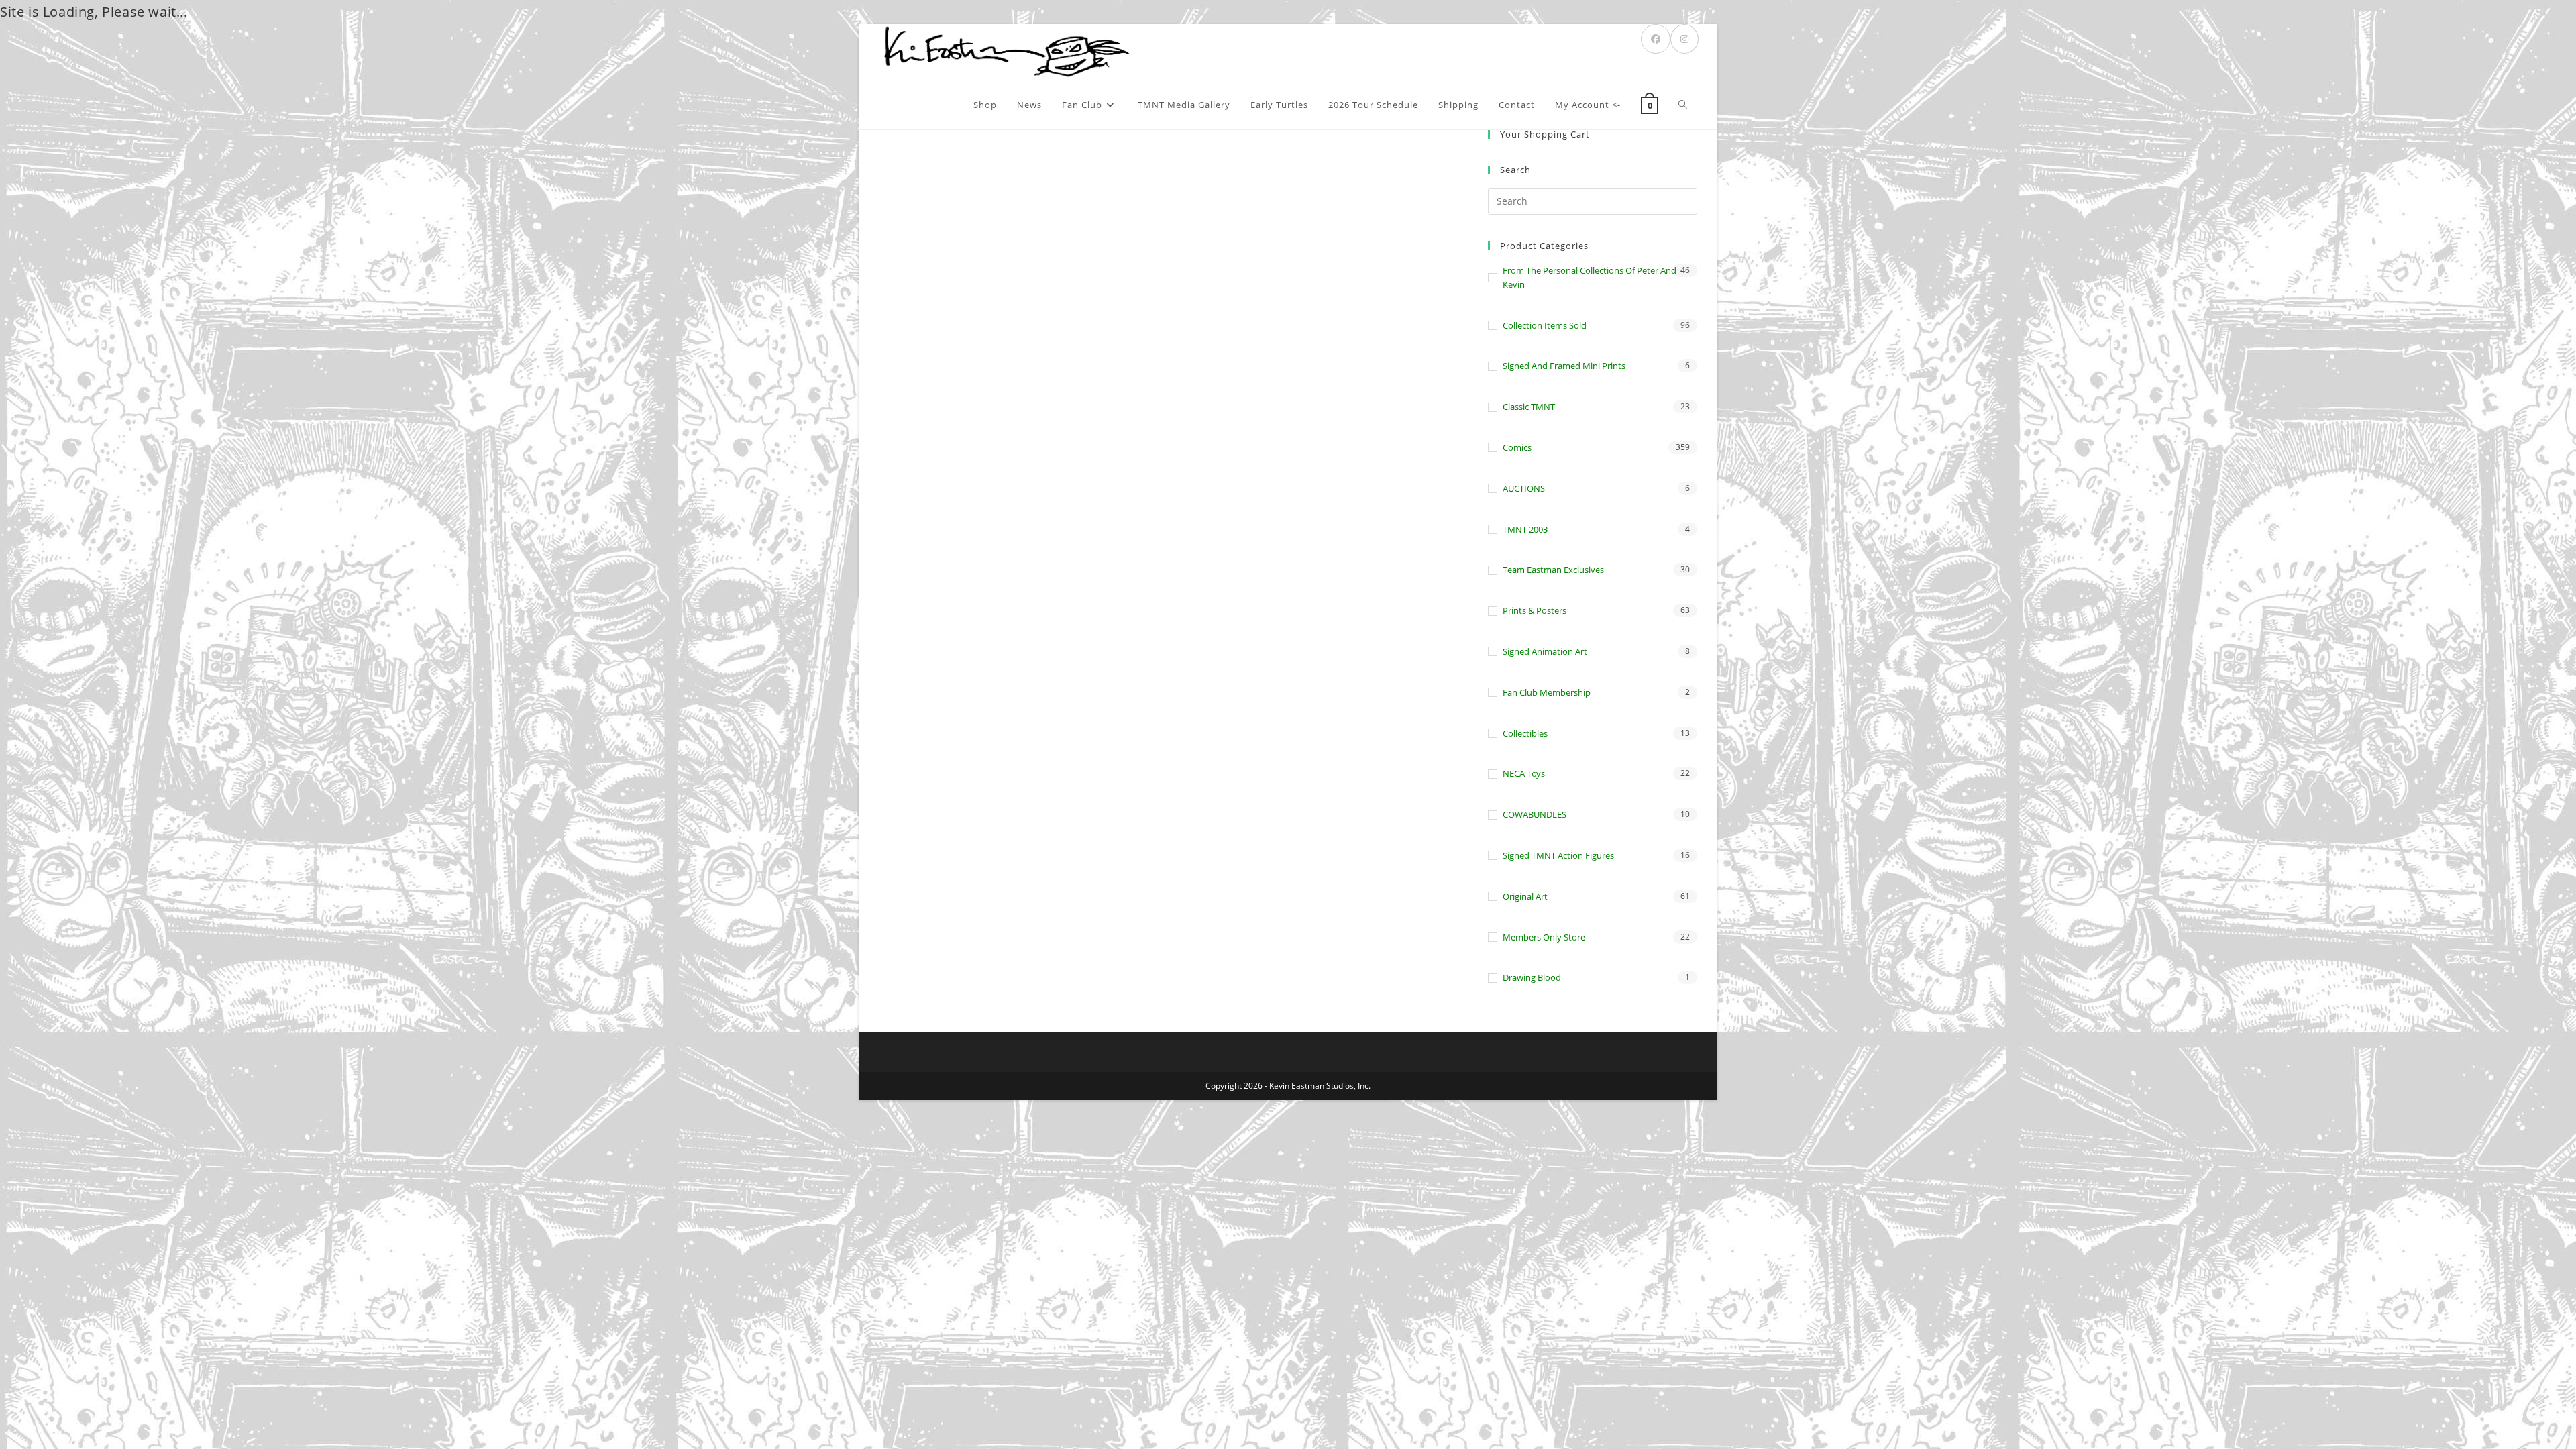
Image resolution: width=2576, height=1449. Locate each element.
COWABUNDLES (1535, 814)
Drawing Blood (1532, 977)
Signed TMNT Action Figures (1558, 855)
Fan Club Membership (1547, 692)
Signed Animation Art (1545, 651)
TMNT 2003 (1525, 529)
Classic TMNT (1529, 407)
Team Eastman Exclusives (1553, 570)
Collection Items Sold (1545, 325)
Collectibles (1525, 733)
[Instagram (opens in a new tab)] (1684, 39)
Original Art (1525, 896)
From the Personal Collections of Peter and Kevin (1590, 277)
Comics (1517, 447)
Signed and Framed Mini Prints (1564, 366)
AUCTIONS (1524, 488)
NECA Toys (1524, 773)
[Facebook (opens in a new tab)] (1656, 39)
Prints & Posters (1535, 610)
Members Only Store (1544, 937)
